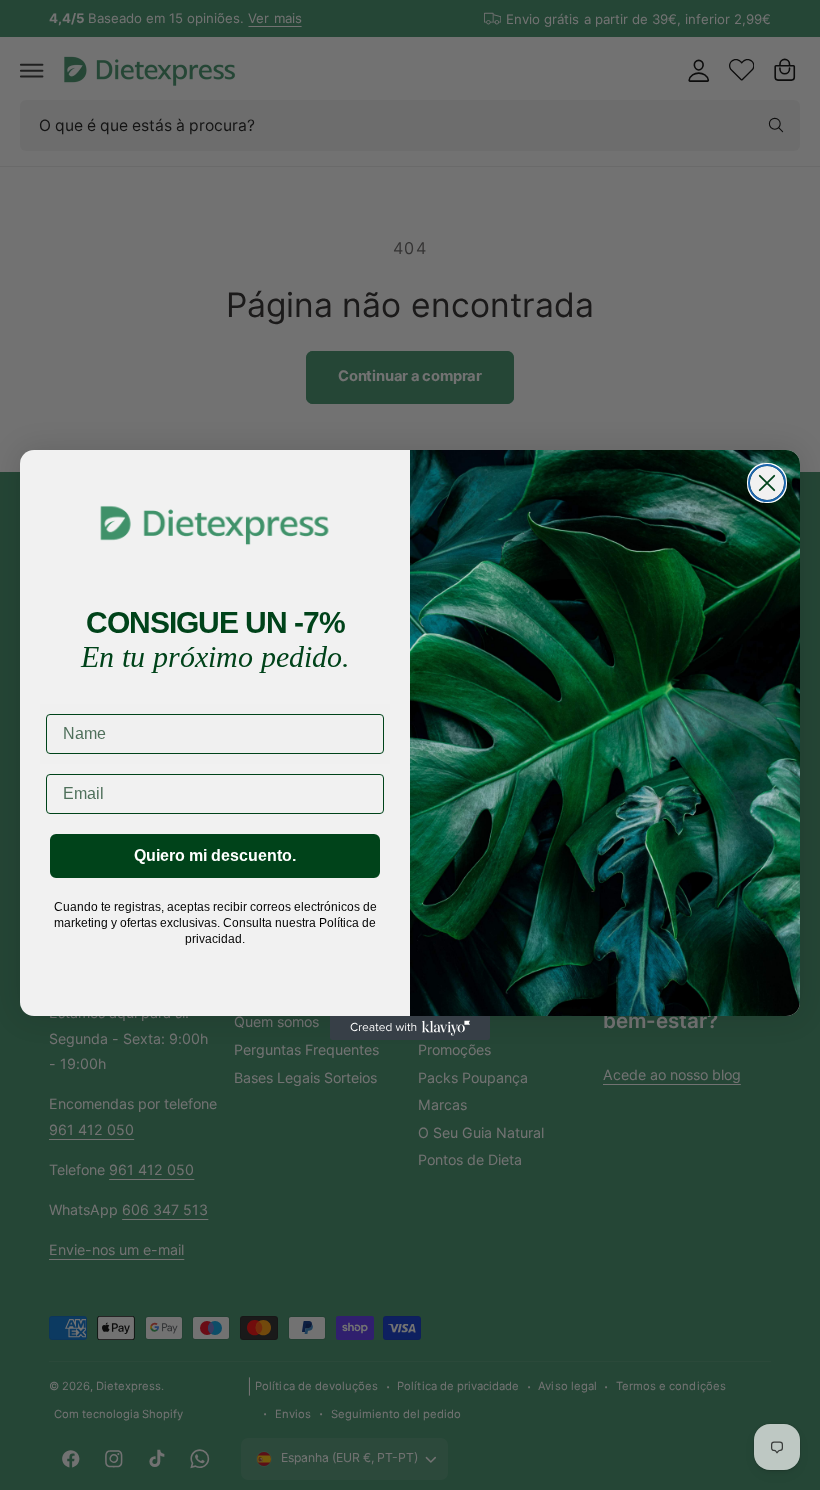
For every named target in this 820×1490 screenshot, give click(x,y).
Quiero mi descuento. (215, 855)
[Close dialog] (767, 483)
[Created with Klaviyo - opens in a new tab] (410, 1028)
